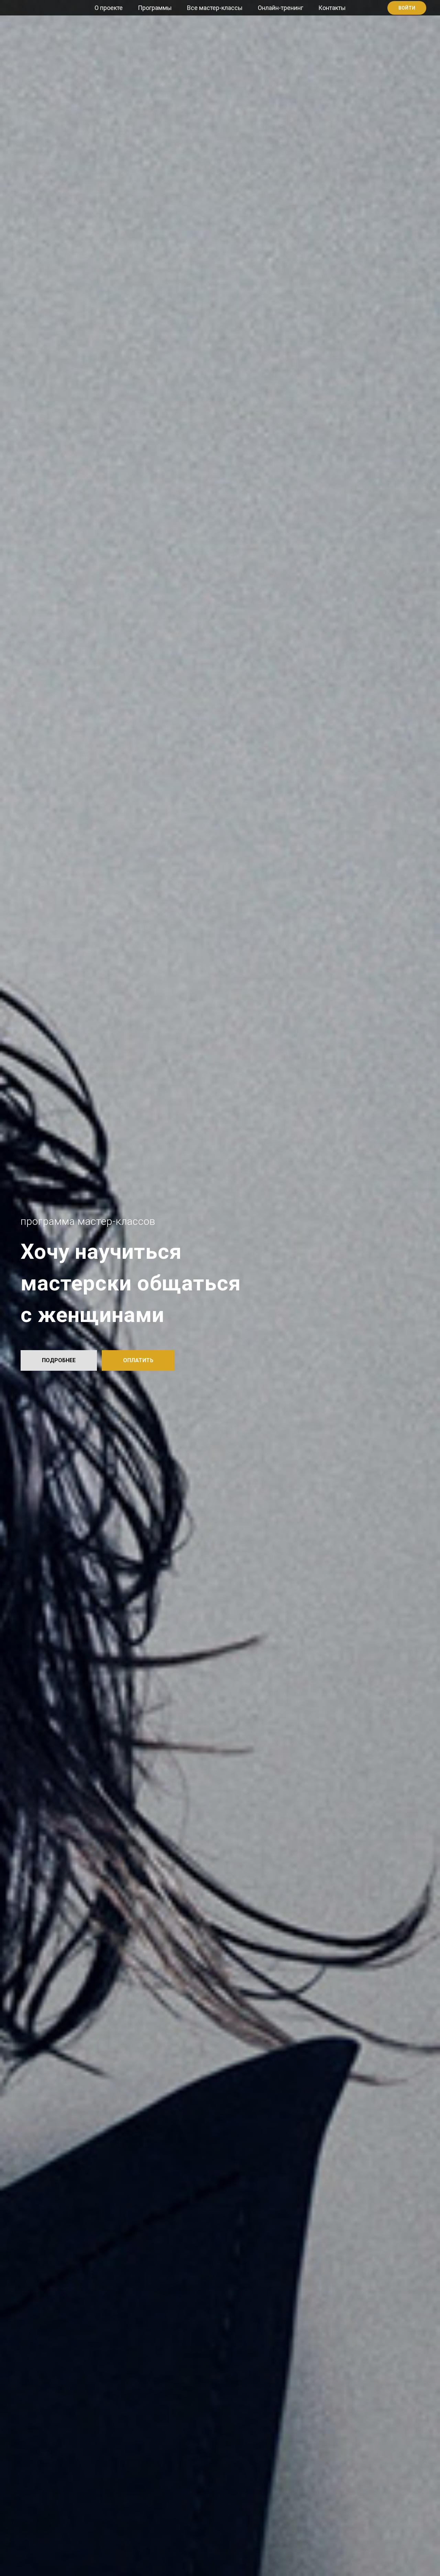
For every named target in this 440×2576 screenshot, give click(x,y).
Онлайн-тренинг (280, 8)
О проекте (109, 8)
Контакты (332, 8)
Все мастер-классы (215, 8)
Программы (155, 8)
